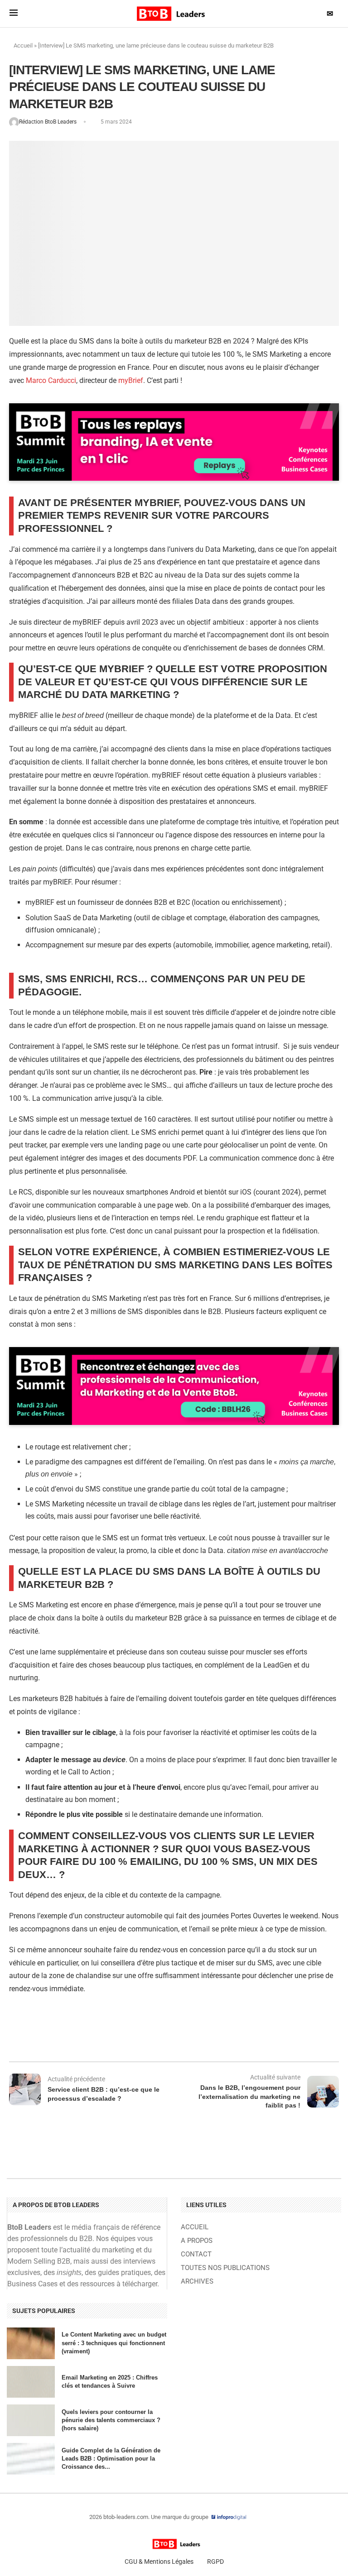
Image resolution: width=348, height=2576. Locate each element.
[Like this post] (85, 2037)
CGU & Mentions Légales (159, 2562)
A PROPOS (197, 2241)
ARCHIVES (197, 2282)
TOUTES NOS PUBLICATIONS (225, 2268)
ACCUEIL (195, 2227)
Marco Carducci (51, 380)
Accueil (23, 45)
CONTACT (196, 2254)
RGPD (215, 2562)
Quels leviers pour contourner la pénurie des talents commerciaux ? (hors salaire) (111, 2420)
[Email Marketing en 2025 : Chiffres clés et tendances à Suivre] (31, 2382)
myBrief (131, 380)
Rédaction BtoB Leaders (48, 122)
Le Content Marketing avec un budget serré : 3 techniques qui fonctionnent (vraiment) (114, 2343)
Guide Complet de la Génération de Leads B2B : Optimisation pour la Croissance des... (111, 2459)
